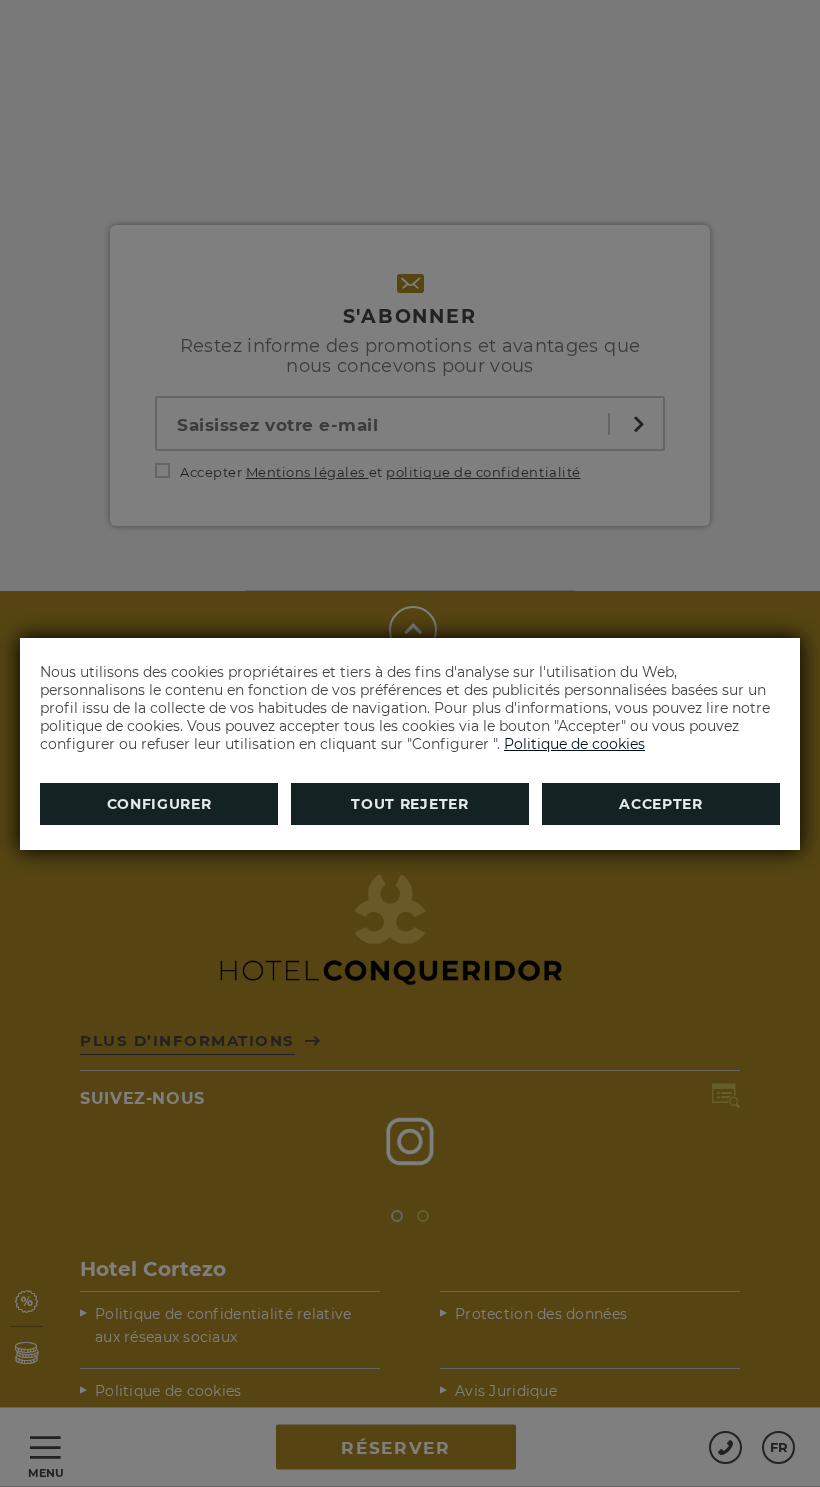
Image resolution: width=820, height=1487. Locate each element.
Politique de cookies (574, 744)
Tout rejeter (409, 804)
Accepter (661, 804)
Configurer (159, 804)
